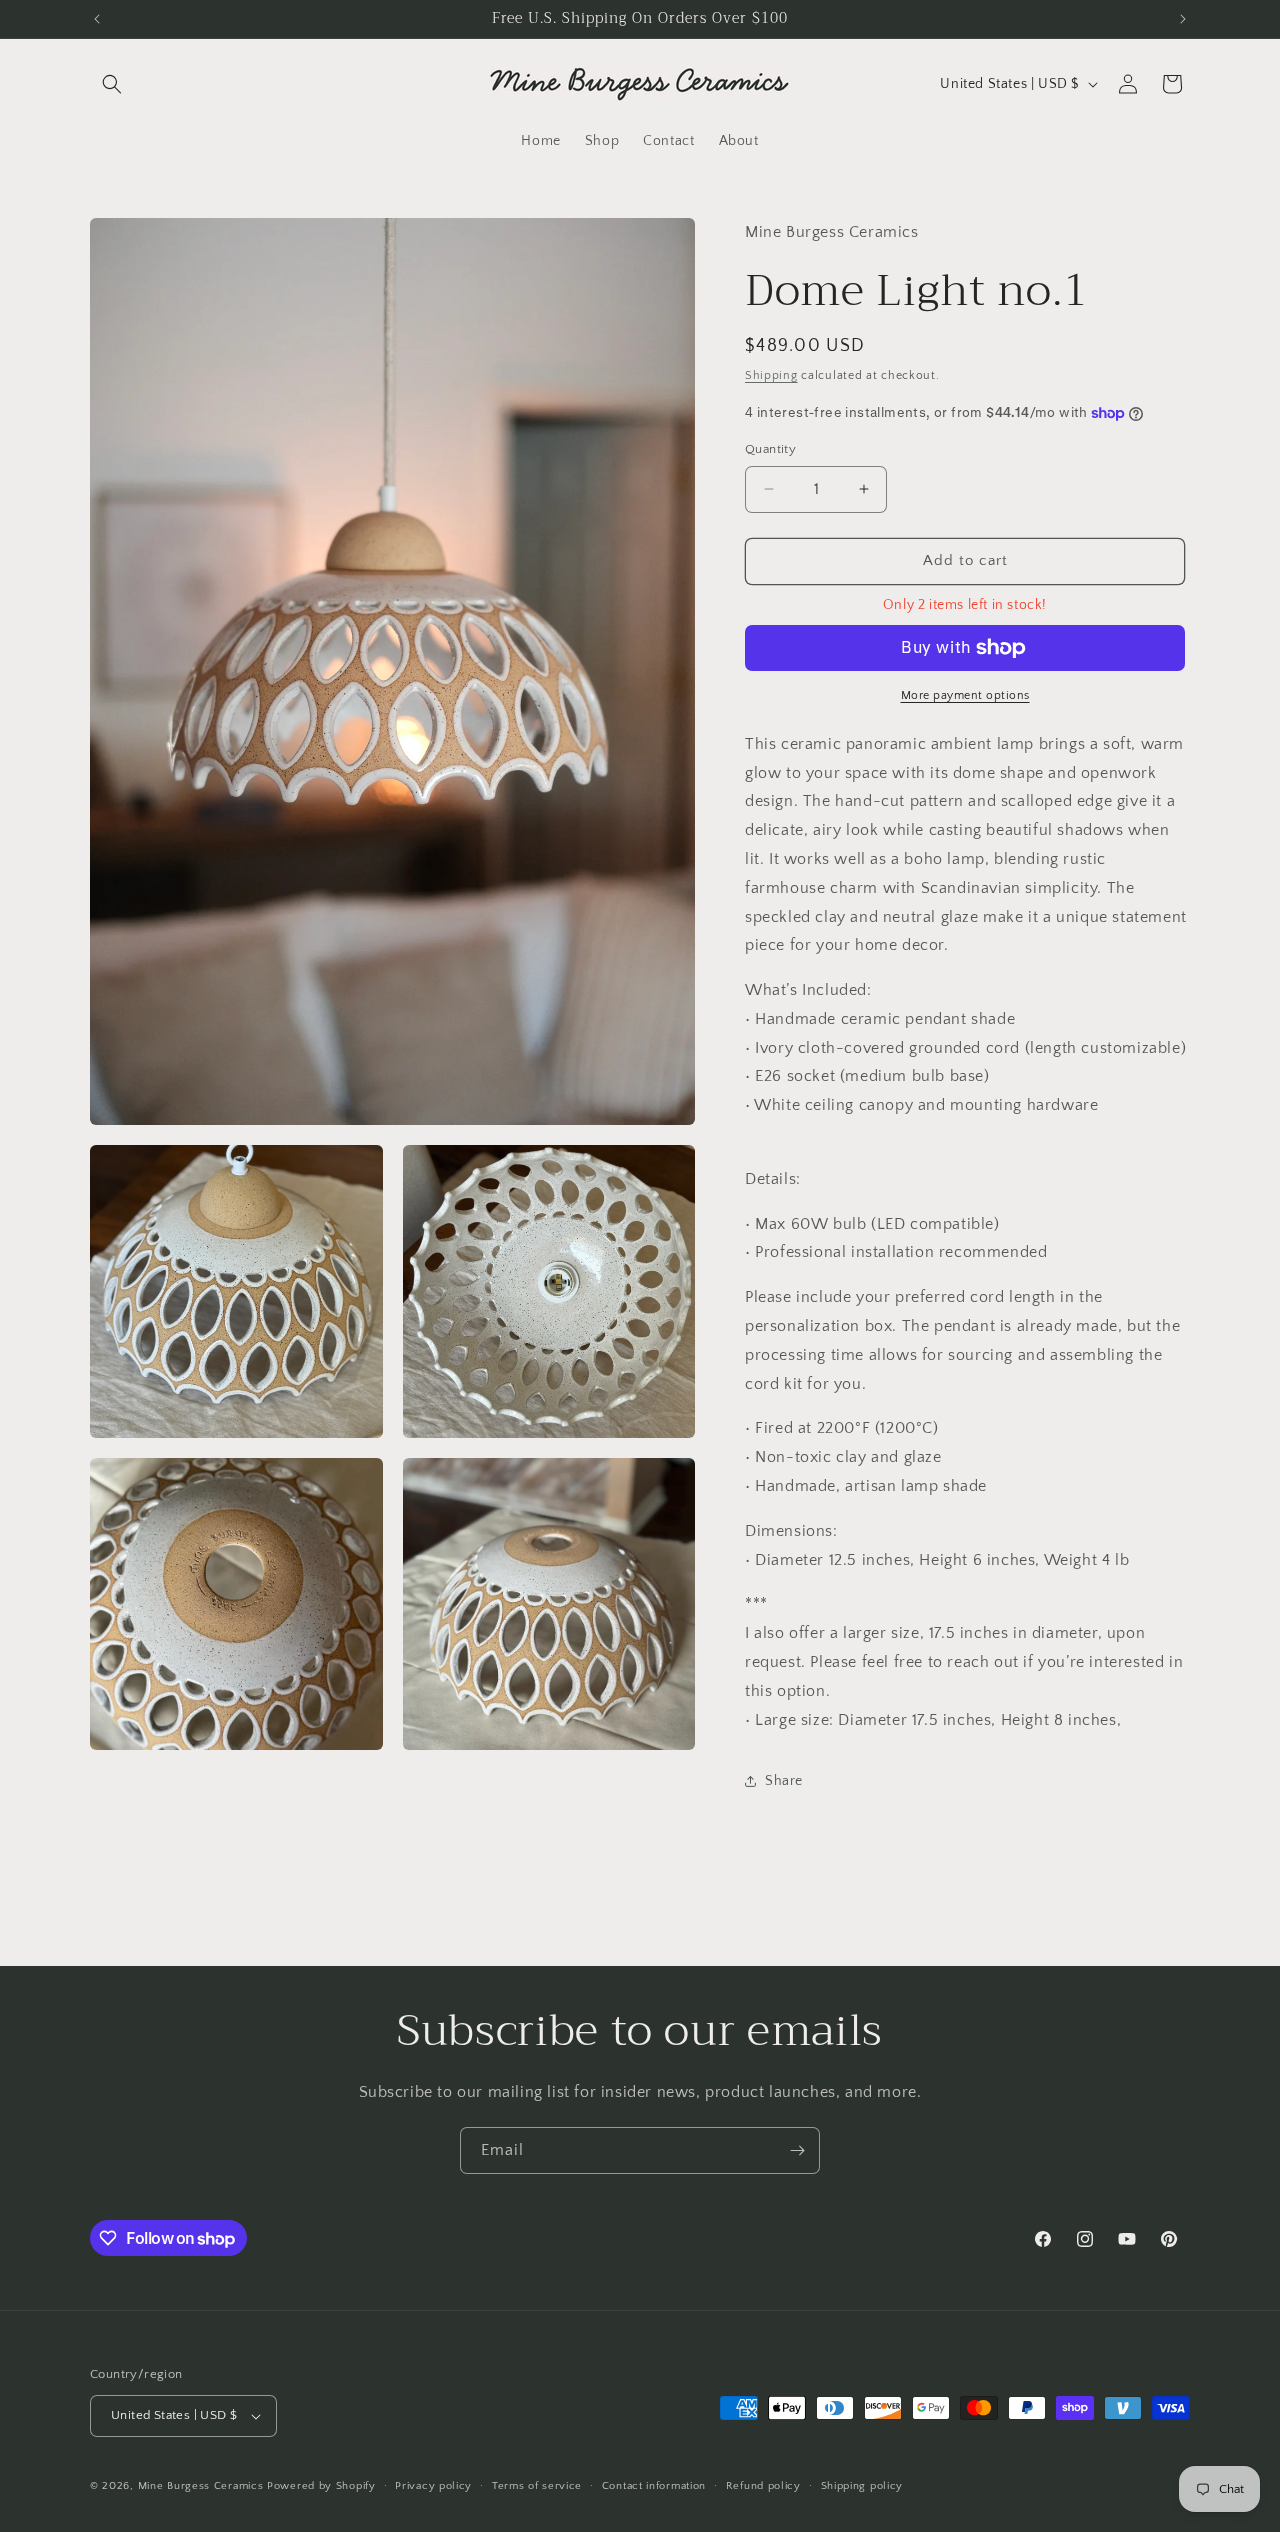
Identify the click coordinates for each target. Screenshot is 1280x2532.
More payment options (965, 695)
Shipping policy (862, 2486)
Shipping (771, 375)
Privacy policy (433, 2486)
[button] (112, 84)
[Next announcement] (1183, 19)
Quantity (770, 449)
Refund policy (763, 2486)
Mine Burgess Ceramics (201, 2486)
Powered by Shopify (321, 2486)
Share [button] (784, 1781)
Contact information (654, 2486)
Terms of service (537, 2486)
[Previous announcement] (97, 19)
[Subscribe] (797, 2150)
